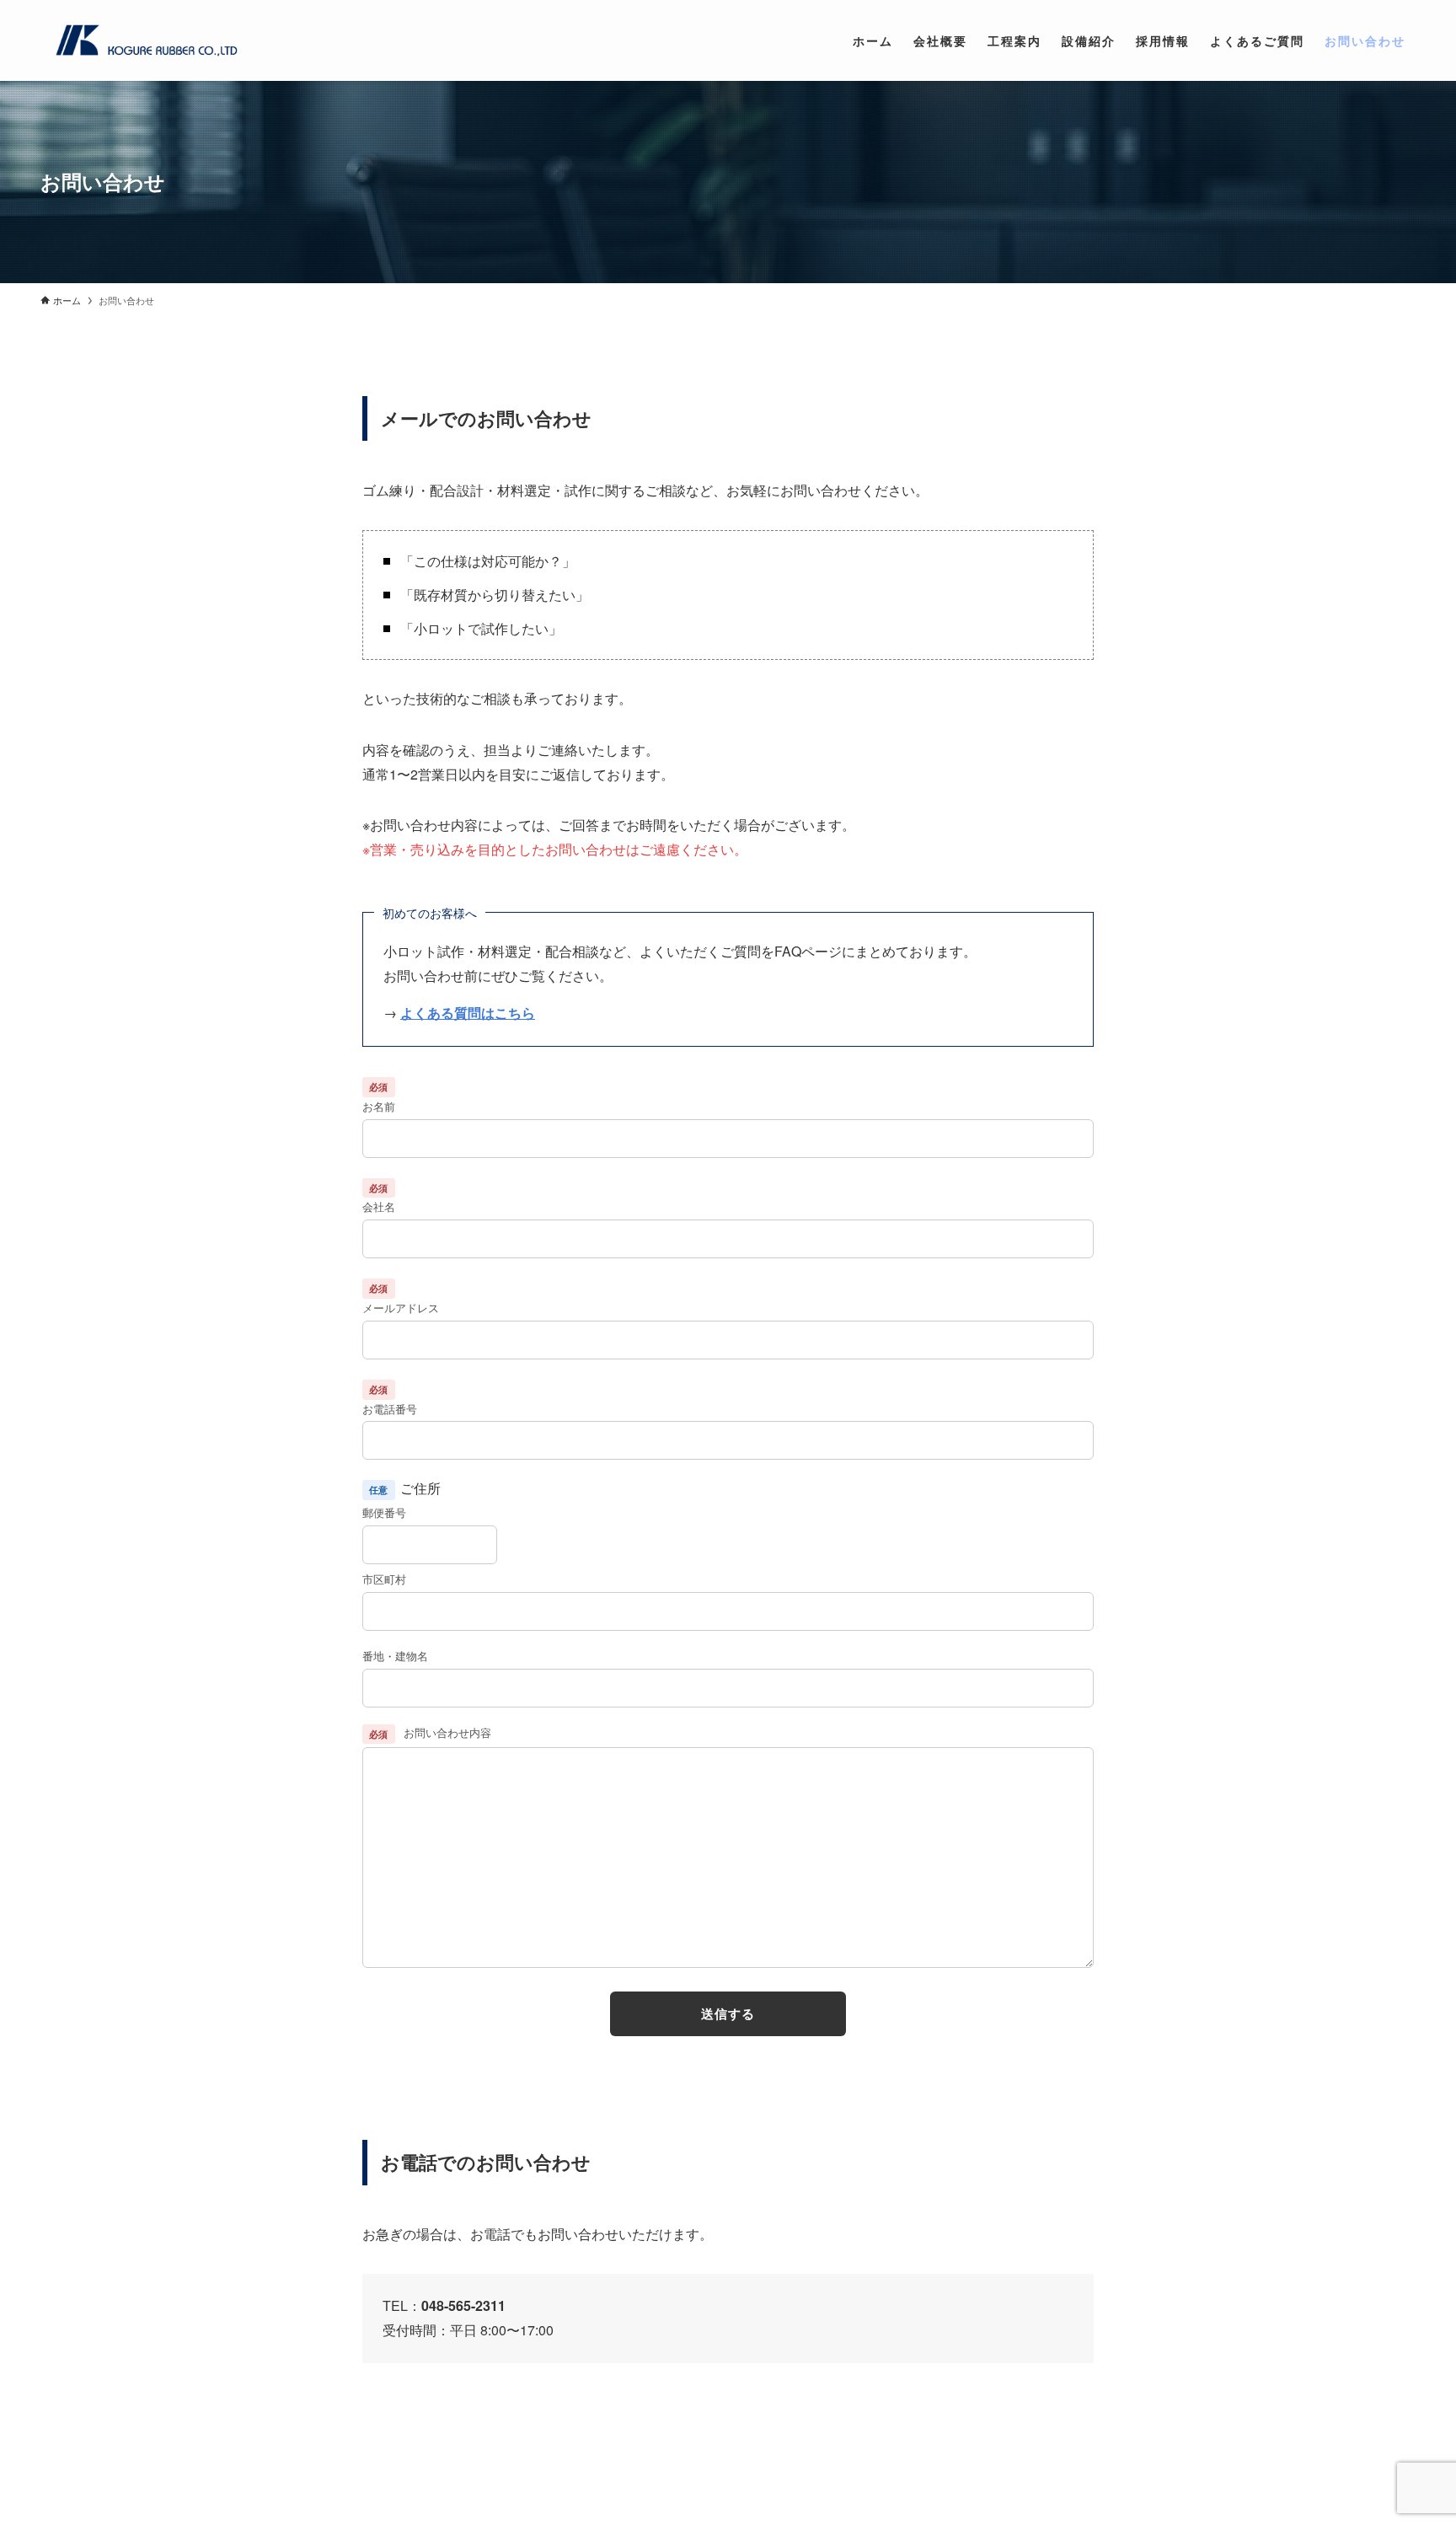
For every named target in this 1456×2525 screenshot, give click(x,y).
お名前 (379, 1106)
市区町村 (384, 1579)
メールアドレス (401, 1308)
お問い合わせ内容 (430, 1732)
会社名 (379, 1206)
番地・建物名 (395, 1656)
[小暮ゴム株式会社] (143, 40)
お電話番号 (390, 1409)
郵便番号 (384, 1512)
